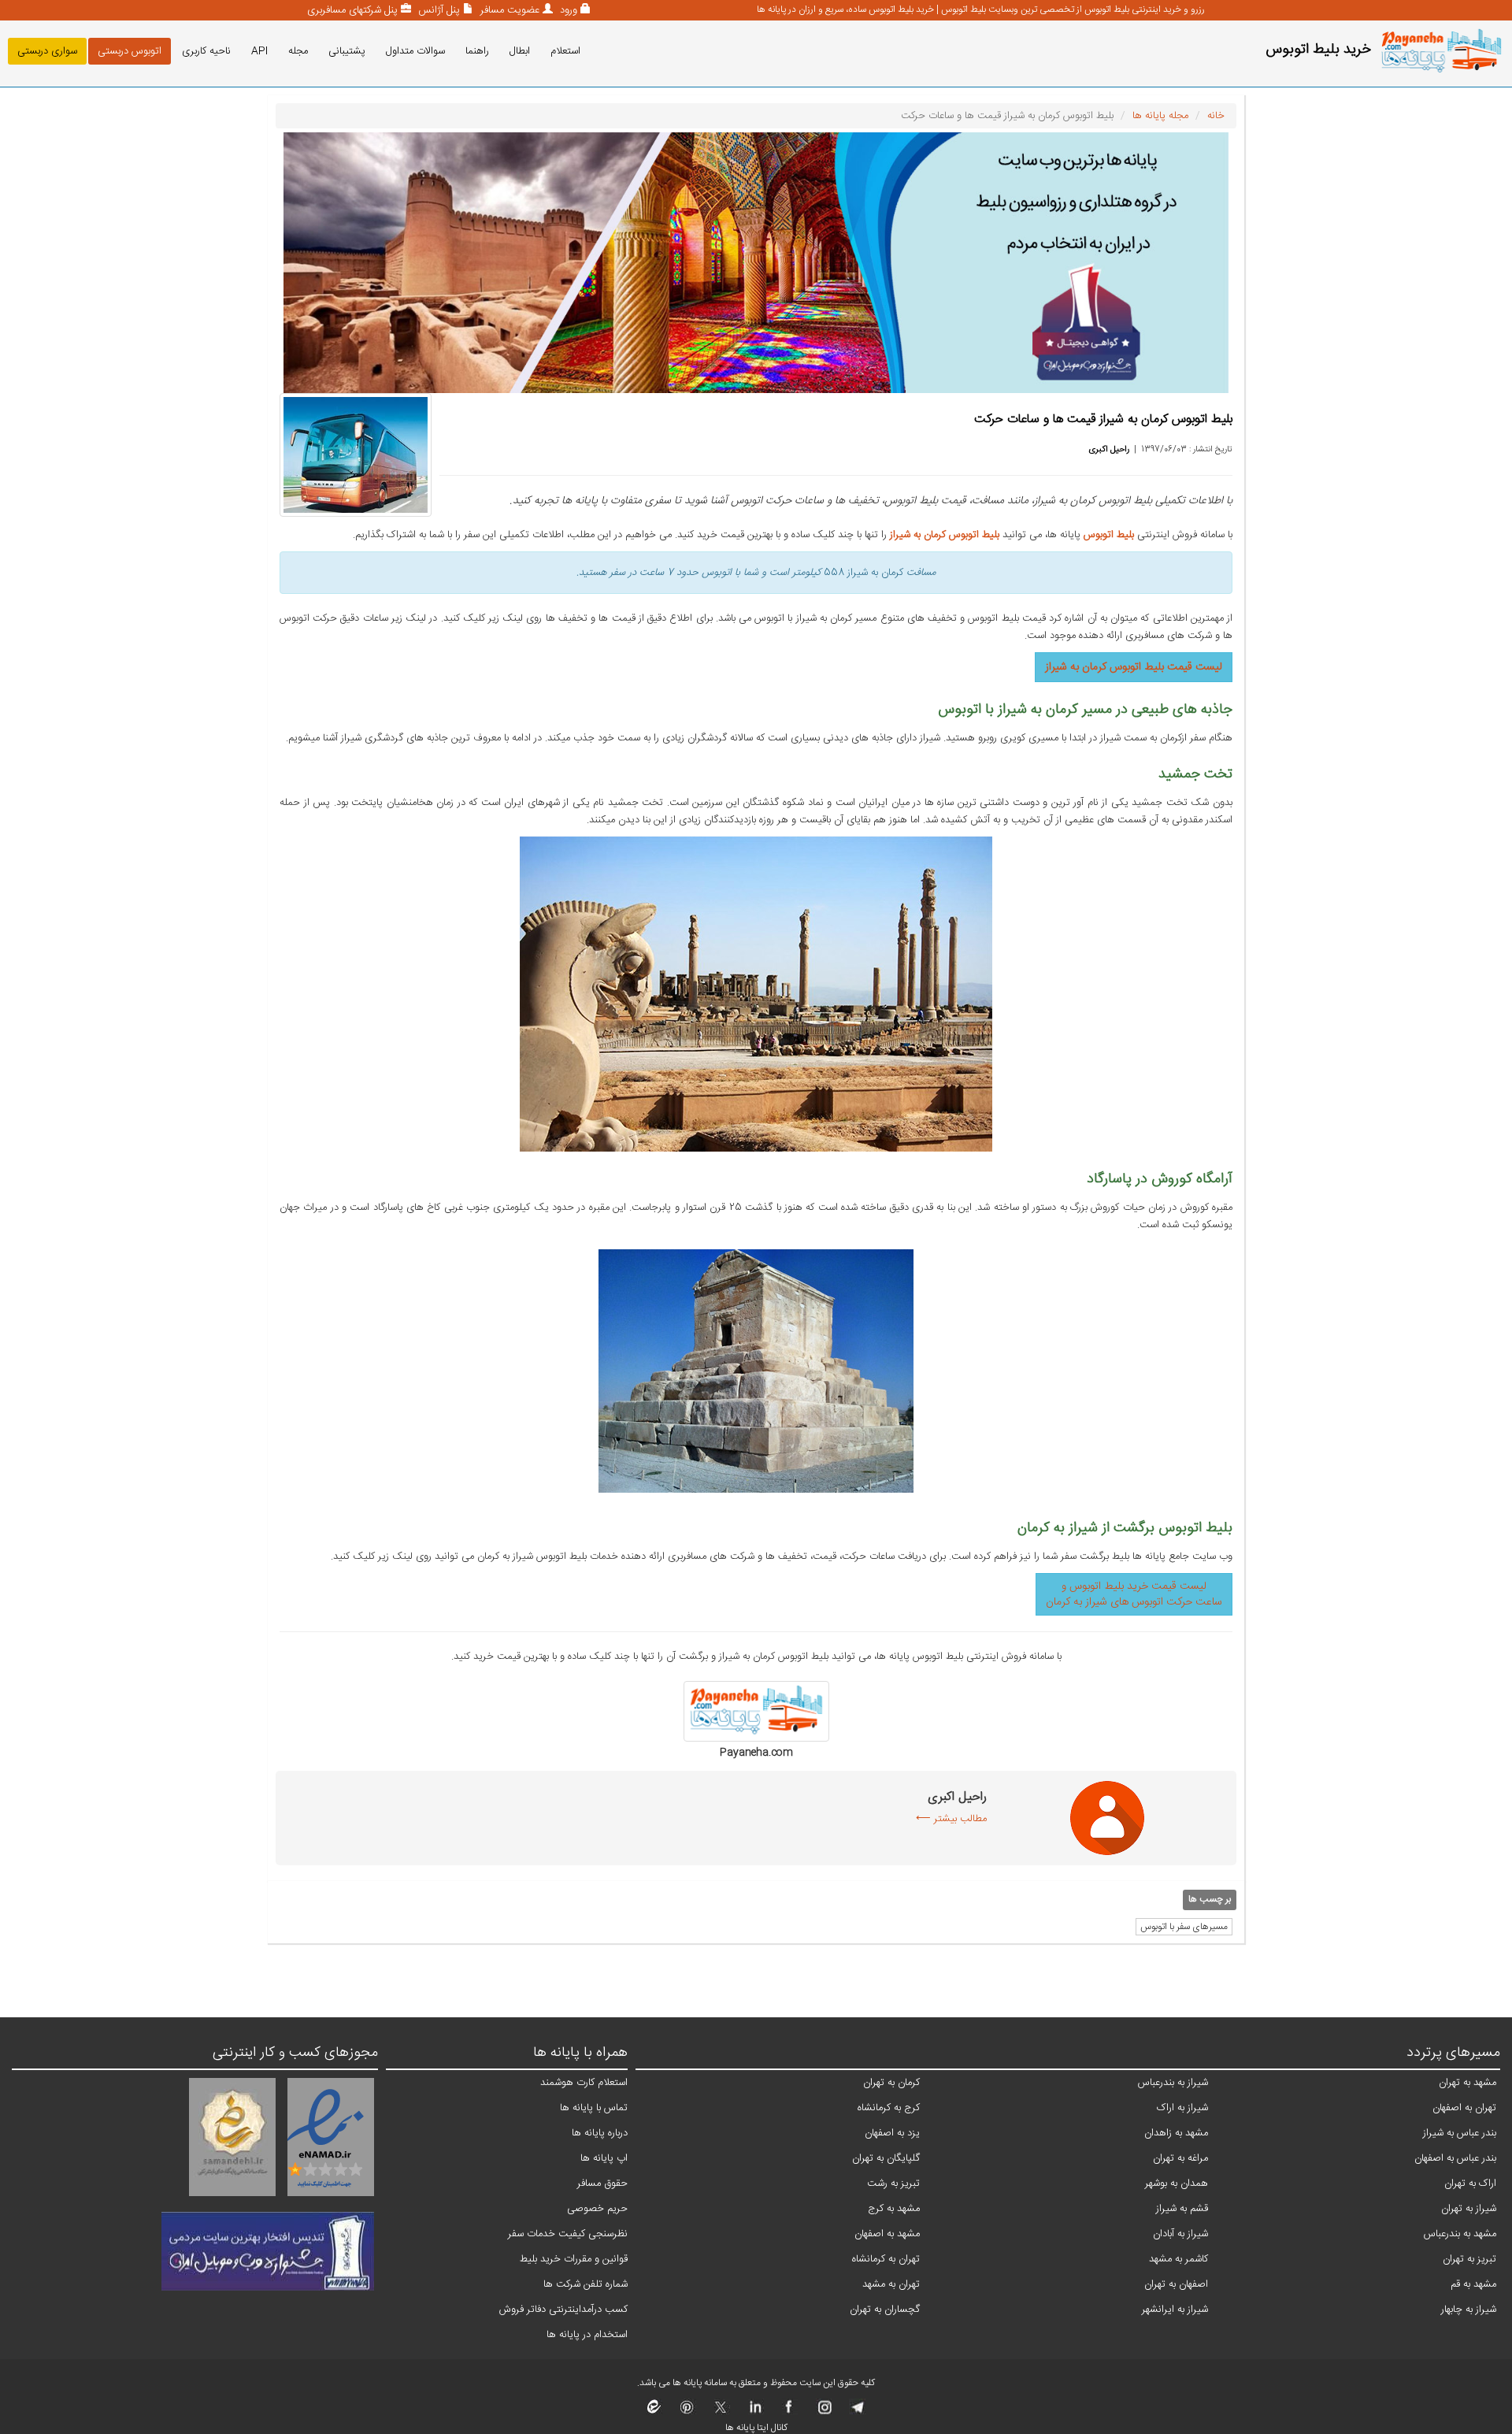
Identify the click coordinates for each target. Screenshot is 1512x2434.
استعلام (565, 51)
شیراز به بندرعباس (1173, 2083)
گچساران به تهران (885, 2310)
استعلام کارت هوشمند (584, 2083)
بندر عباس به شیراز (1460, 2133)
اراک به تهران (1470, 2184)
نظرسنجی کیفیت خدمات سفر (568, 2234)
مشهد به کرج (894, 2209)
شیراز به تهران (1469, 2209)
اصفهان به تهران (1176, 2284)
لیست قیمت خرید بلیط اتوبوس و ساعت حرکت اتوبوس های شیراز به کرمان (1134, 1594)
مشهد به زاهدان (1176, 2133)
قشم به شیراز (1182, 2209)
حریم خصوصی (597, 2209)
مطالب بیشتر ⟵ (951, 1819)
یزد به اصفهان (892, 2133)
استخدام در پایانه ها (587, 2335)
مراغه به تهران (1180, 2158)
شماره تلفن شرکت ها (586, 2284)
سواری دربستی (47, 51)
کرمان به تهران (891, 2083)
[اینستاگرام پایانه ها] (823, 2412)
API (259, 51)
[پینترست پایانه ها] (687, 2412)
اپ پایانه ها (604, 2158)
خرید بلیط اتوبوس (1318, 50)
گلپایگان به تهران (886, 2158)
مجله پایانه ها (1160, 116)
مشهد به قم (1473, 2284)
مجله (298, 51)
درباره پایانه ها (600, 2133)
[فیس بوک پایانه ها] (789, 2412)
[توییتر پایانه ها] (721, 2412)
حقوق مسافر (602, 2184)
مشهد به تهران (1468, 2083)
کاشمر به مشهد (1178, 2259)
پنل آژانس (437, 10)
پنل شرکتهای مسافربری (352, 10)
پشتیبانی (347, 51)
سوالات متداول (415, 51)
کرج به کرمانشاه (889, 2108)
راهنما (477, 51)
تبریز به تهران (1469, 2259)
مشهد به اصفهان (887, 2234)
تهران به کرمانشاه (886, 2259)
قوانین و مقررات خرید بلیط (574, 2259)
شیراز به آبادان (1180, 2234)
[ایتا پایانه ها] (654, 2412)
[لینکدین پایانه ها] (755, 2412)
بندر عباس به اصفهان (1455, 2158)
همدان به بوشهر (1177, 2184)
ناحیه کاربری (206, 51)
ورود (567, 10)
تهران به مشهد (891, 2284)
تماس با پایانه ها (594, 2108)
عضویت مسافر (508, 10)
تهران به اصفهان (1464, 2108)
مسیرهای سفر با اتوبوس (1184, 1927)
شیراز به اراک (1182, 2108)
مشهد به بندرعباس (1460, 2234)
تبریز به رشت (893, 2184)
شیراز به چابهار (1469, 2310)
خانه (1216, 116)
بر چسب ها (1210, 1900)
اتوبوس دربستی (130, 51)
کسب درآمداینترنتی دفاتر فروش (563, 2310)
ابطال (520, 51)
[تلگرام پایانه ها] (856, 2412)
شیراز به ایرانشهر (1175, 2310)
